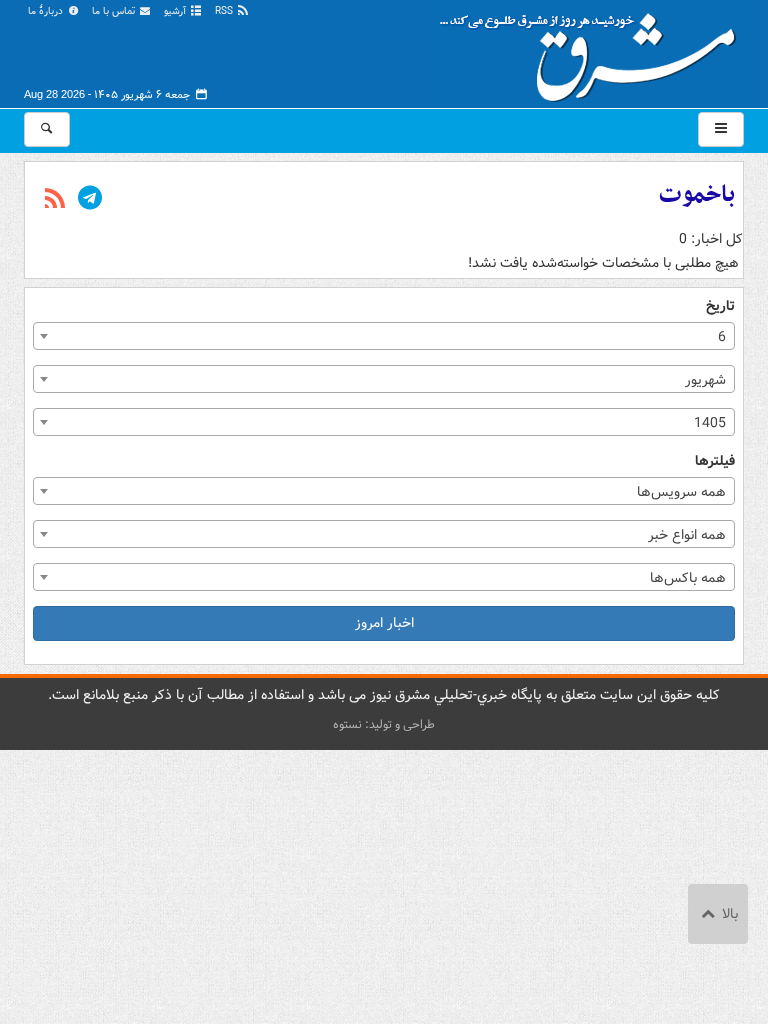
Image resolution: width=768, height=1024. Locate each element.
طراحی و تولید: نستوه (384, 724)
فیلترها (715, 461)
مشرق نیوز (594, 50)
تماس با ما (115, 11)
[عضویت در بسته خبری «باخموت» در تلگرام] (90, 200)
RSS (225, 11)
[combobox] (384, 336)
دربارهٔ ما (47, 11)
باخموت (697, 195)
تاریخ (720, 306)
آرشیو (176, 11)
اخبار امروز (384, 623)
